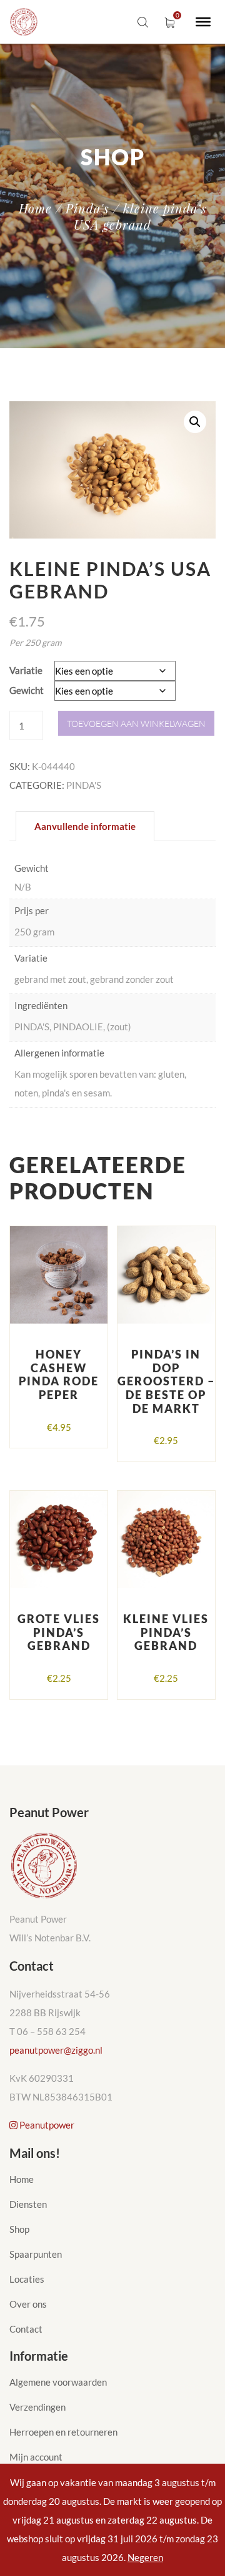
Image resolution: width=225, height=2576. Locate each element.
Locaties (27, 2279)
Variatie (26, 670)
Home (35, 208)
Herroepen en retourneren (63, 2432)
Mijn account (36, 2457)
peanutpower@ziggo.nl (56, 2050)
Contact (26, 2329)
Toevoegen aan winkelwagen (136, 724)
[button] (195, 422)
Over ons (28, 2304)
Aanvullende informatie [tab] (85, 826)
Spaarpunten (36, 2254)
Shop (19, 2229)
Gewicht (27, 690)
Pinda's (87, 208)
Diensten (28, 2204)
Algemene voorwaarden (58, 2382)
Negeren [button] (145, 2557)
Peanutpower (46, 2125)
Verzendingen (37, 2407)
